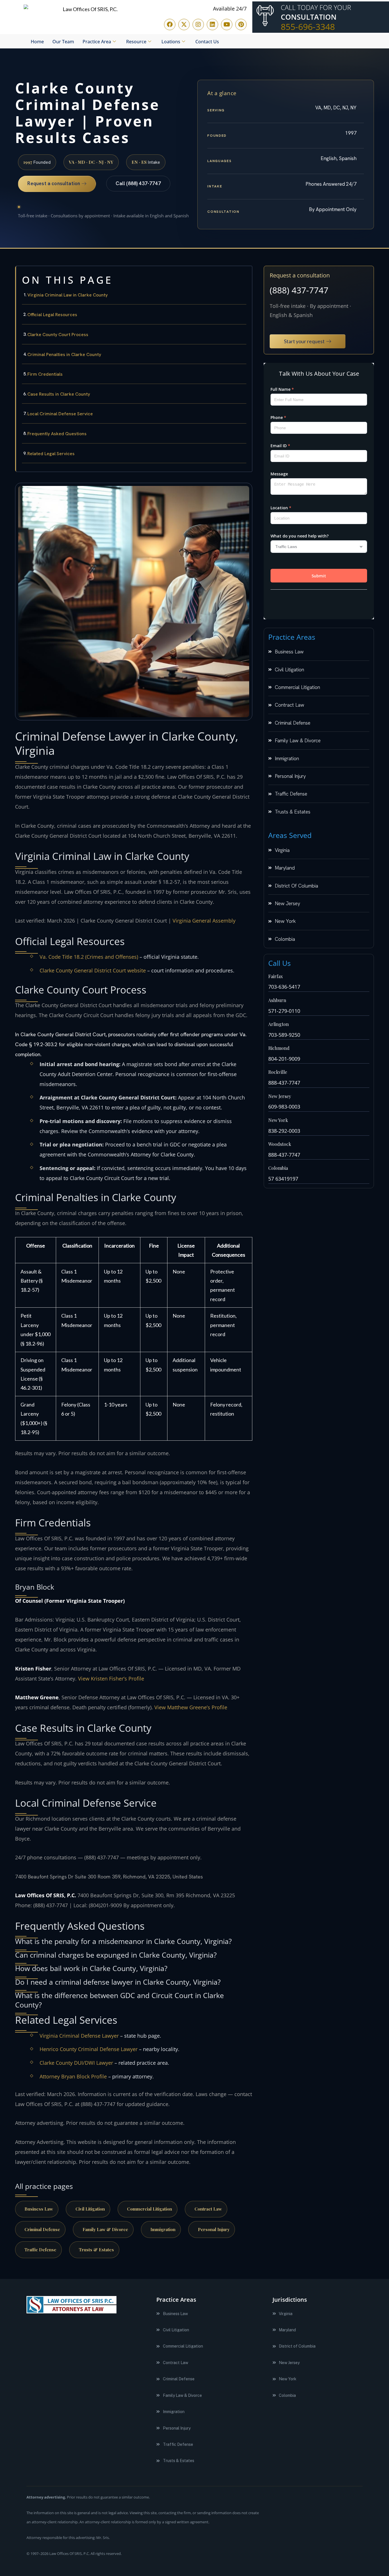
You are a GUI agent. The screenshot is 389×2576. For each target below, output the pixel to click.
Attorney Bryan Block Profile (73, 2076)
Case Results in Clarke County (59, 394)
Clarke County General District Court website (93, 970)
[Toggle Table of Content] (245, 275)
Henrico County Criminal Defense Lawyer (89, 2049)
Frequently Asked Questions (57, 434)
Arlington (279, 1024)
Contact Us (207, 42)
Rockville (278, 1072)
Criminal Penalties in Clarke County (64, 354)
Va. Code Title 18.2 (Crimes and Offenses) (89, 957)
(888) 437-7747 (299, 290)
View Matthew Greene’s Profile (191, 1707)
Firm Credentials (45, 374)
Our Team (63, 42)
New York (278, 1120)
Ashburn (277, 1000)
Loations (171, 42)
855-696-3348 (308, 27)
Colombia (278, 1168)
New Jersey (280, 1096)
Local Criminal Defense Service (60, 414)
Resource (136, 42)
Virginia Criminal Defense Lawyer (79, 2036)
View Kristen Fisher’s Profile (111, 1679)
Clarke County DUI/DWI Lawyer (76, 2063)
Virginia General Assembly (204, 921)
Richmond (279, 1048)
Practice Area (97, 42)
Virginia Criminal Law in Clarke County (67, 295)
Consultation (309, 17)
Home (37, 42)
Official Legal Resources (52, 315)
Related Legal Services (51, 454)
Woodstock (280, 1144)
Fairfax (276, 976)
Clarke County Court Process (58, 335)
